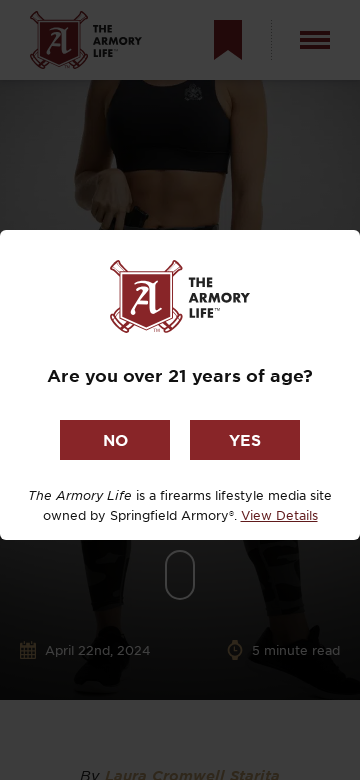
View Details (279, 515)
